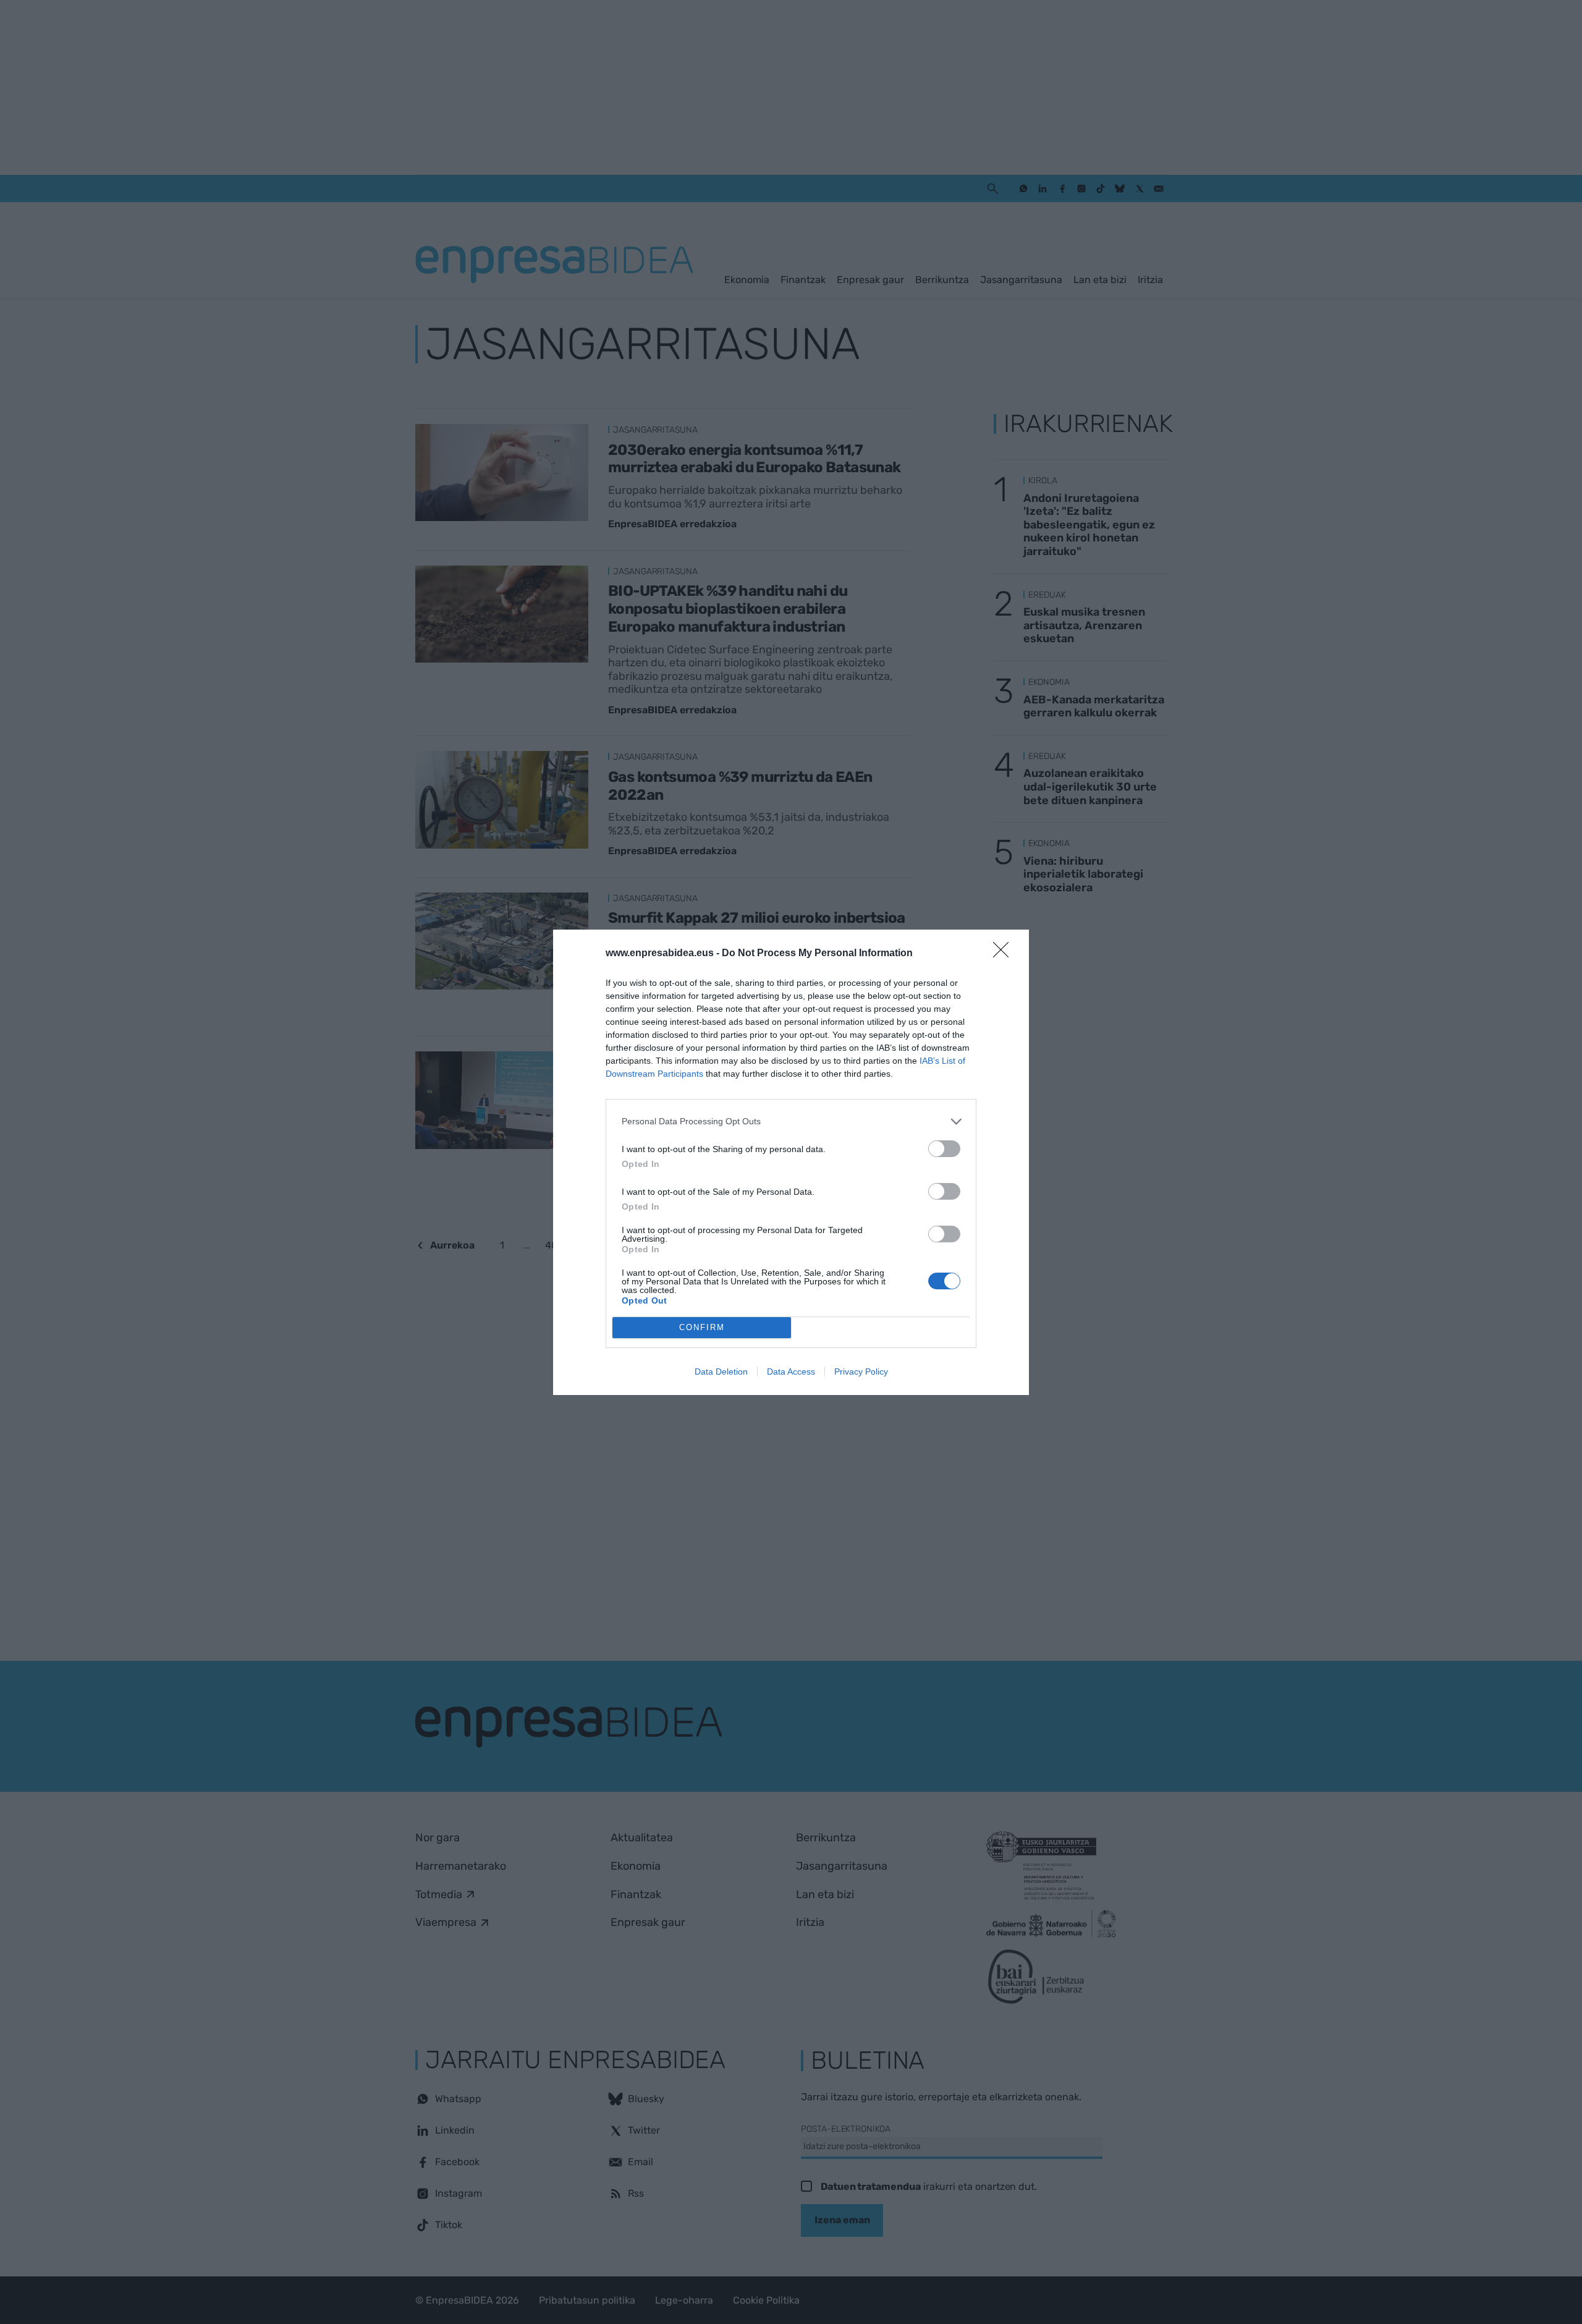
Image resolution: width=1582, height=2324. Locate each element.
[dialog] (791, 1162)
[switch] (944, 1149)
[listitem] (791, 1122)
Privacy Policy (861, 1372)
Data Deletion (721, 1372)
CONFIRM (702, 1327)
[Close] (1005, 954)
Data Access (791, 1372)
